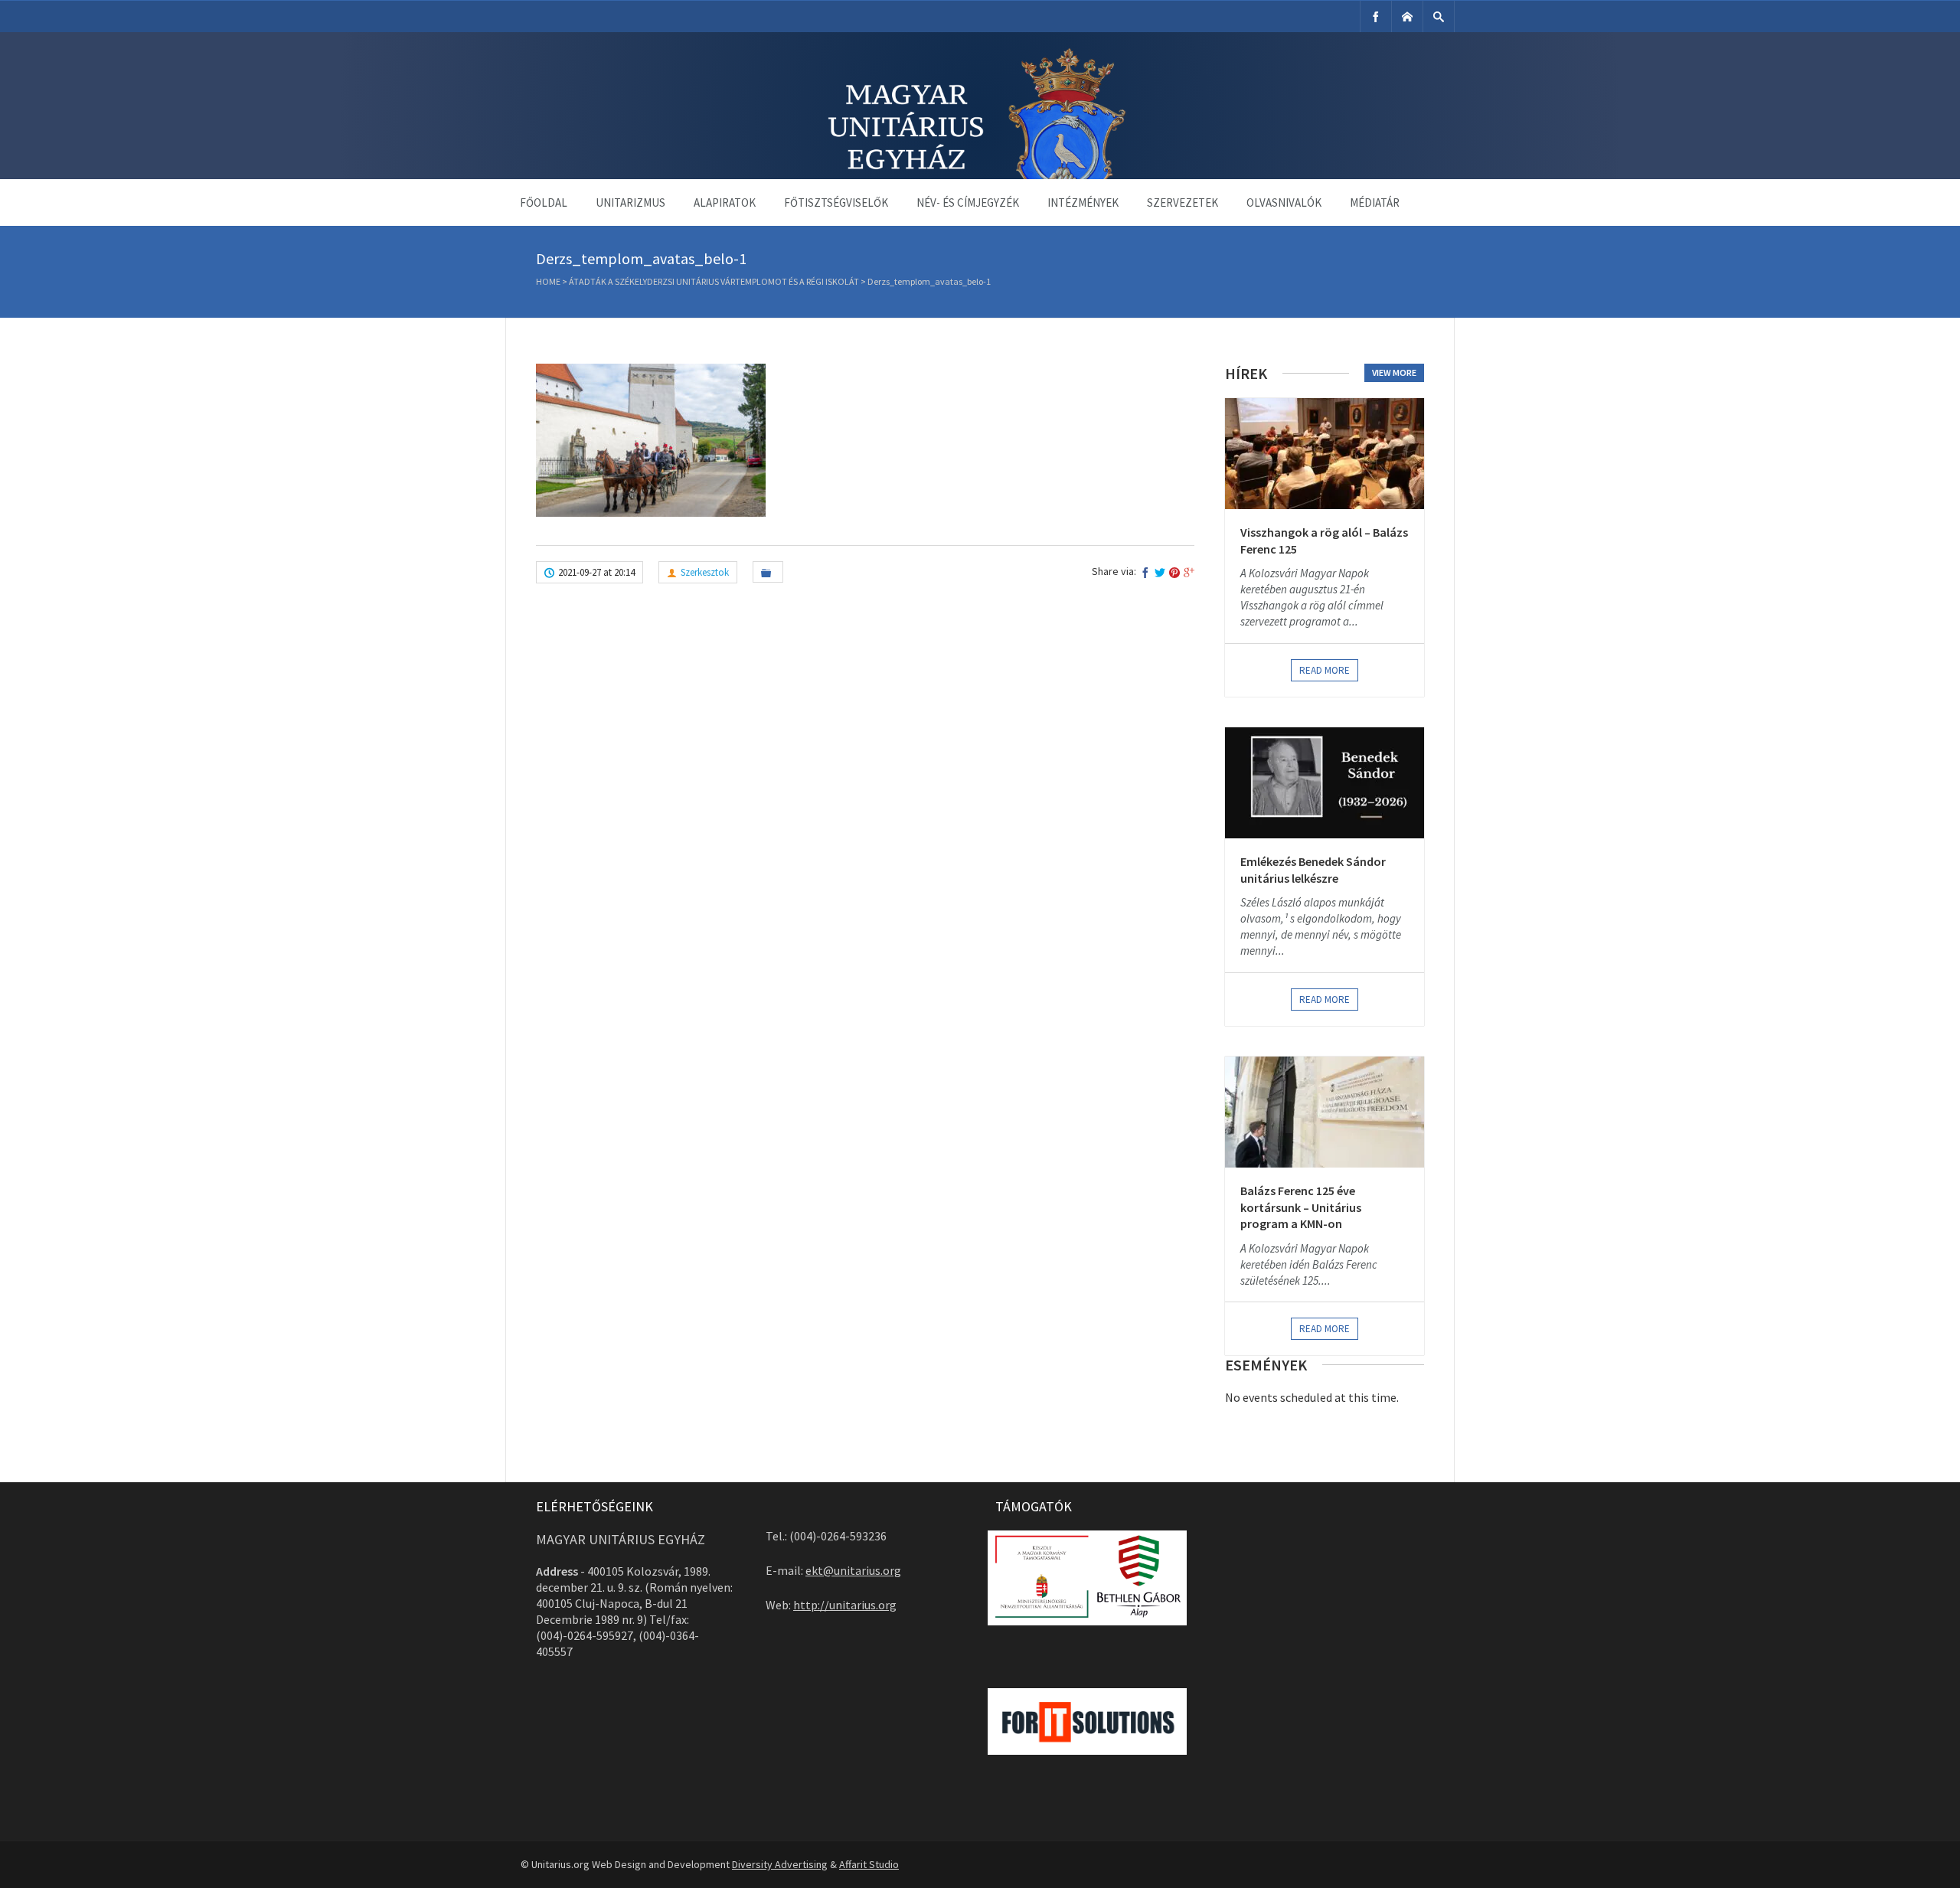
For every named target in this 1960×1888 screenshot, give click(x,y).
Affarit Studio (869, 1864)
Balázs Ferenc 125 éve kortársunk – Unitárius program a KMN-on (1301, 1207)
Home (548, 281)
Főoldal (544, 203)
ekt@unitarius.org (853, 1570)
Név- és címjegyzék (968, 203)
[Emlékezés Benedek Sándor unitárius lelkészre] (1325, 783)
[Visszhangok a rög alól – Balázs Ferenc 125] (1325, 454)
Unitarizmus (630, 203)
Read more (1325, 670)
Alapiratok (725, 203)
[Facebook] (1376, 16)
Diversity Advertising (780, 1864)
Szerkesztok (705, 572)
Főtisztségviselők (836, 203)
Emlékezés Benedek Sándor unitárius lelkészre (1313, 870)
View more (1394, 372)
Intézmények (1083, 203)
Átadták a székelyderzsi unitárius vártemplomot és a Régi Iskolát (714, 281)
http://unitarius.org (845, 1605)
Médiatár (1375, 203)
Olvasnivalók (1284, 203)
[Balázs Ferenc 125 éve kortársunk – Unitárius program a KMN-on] (1325, 1112)
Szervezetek (1183, 203)
